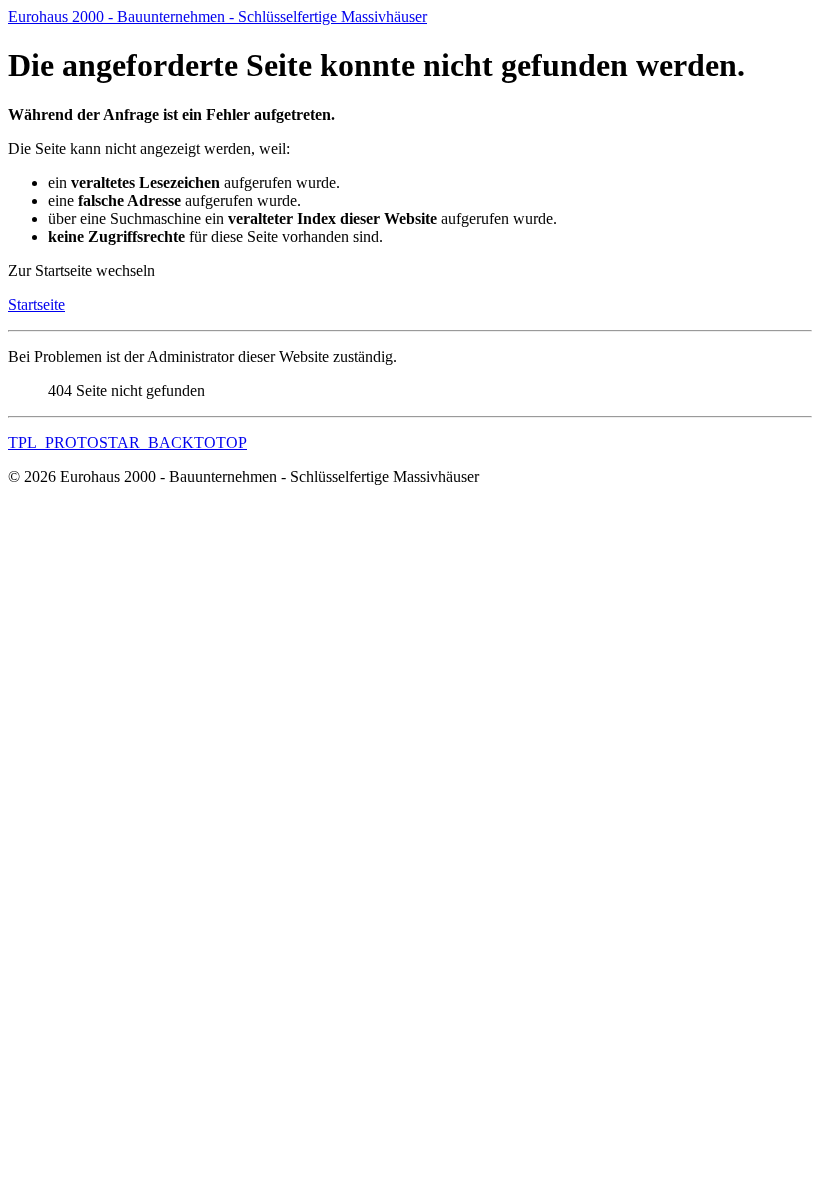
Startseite (36, 304)
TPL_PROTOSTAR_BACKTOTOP (127, 442)
